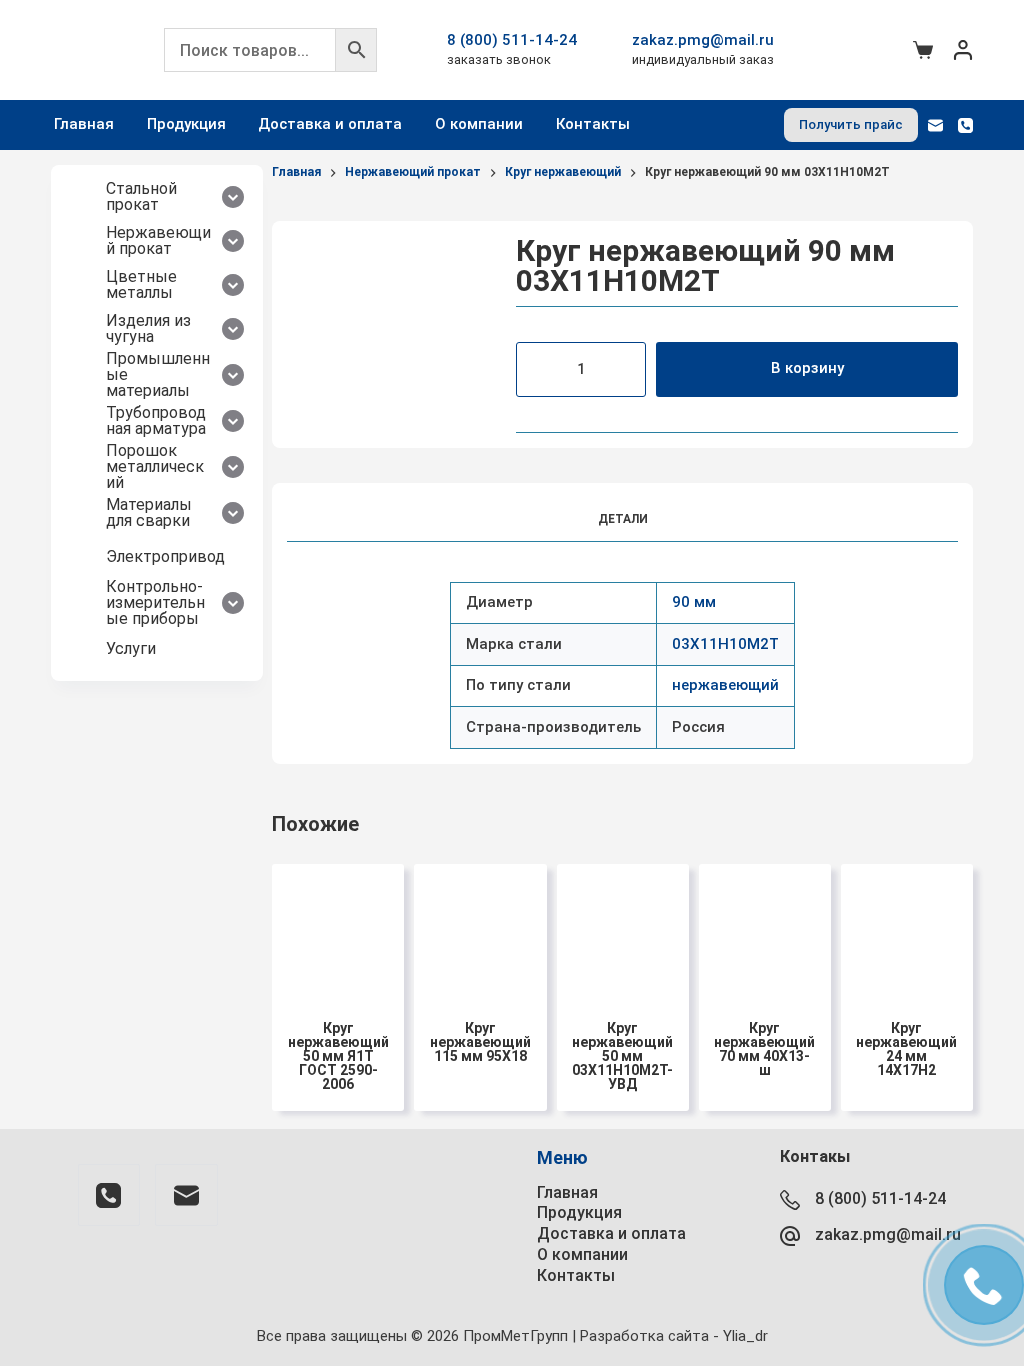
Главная (84, 124)
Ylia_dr (745, 1336)
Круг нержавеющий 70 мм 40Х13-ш (764, 1049)
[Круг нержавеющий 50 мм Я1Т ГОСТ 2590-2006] (338, 930)
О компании (479, 124)
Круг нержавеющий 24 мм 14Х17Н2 (906, 1049)
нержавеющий (725, 685)
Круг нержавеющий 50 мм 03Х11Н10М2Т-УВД (622, 1056)
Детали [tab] (623, 519)
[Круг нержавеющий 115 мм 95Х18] (480, 930)
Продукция (186, 124)
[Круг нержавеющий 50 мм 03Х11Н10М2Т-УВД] (623, 930)
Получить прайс (851, 124)
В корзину (807, 368)
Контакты (593, 124)
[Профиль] (963, 50)
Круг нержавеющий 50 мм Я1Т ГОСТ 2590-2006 (338, 1056)
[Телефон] (965, 125)
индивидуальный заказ (703, 59)
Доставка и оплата (330, 124)
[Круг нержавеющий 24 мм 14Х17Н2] (907, 930)
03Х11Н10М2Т (725, 644)
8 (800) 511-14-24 (512, 40)
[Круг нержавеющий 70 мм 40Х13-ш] (765, 930)
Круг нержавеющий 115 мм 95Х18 (480, 1042)
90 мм (694, 602)
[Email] (935, 125)
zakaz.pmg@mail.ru (703, 40)
